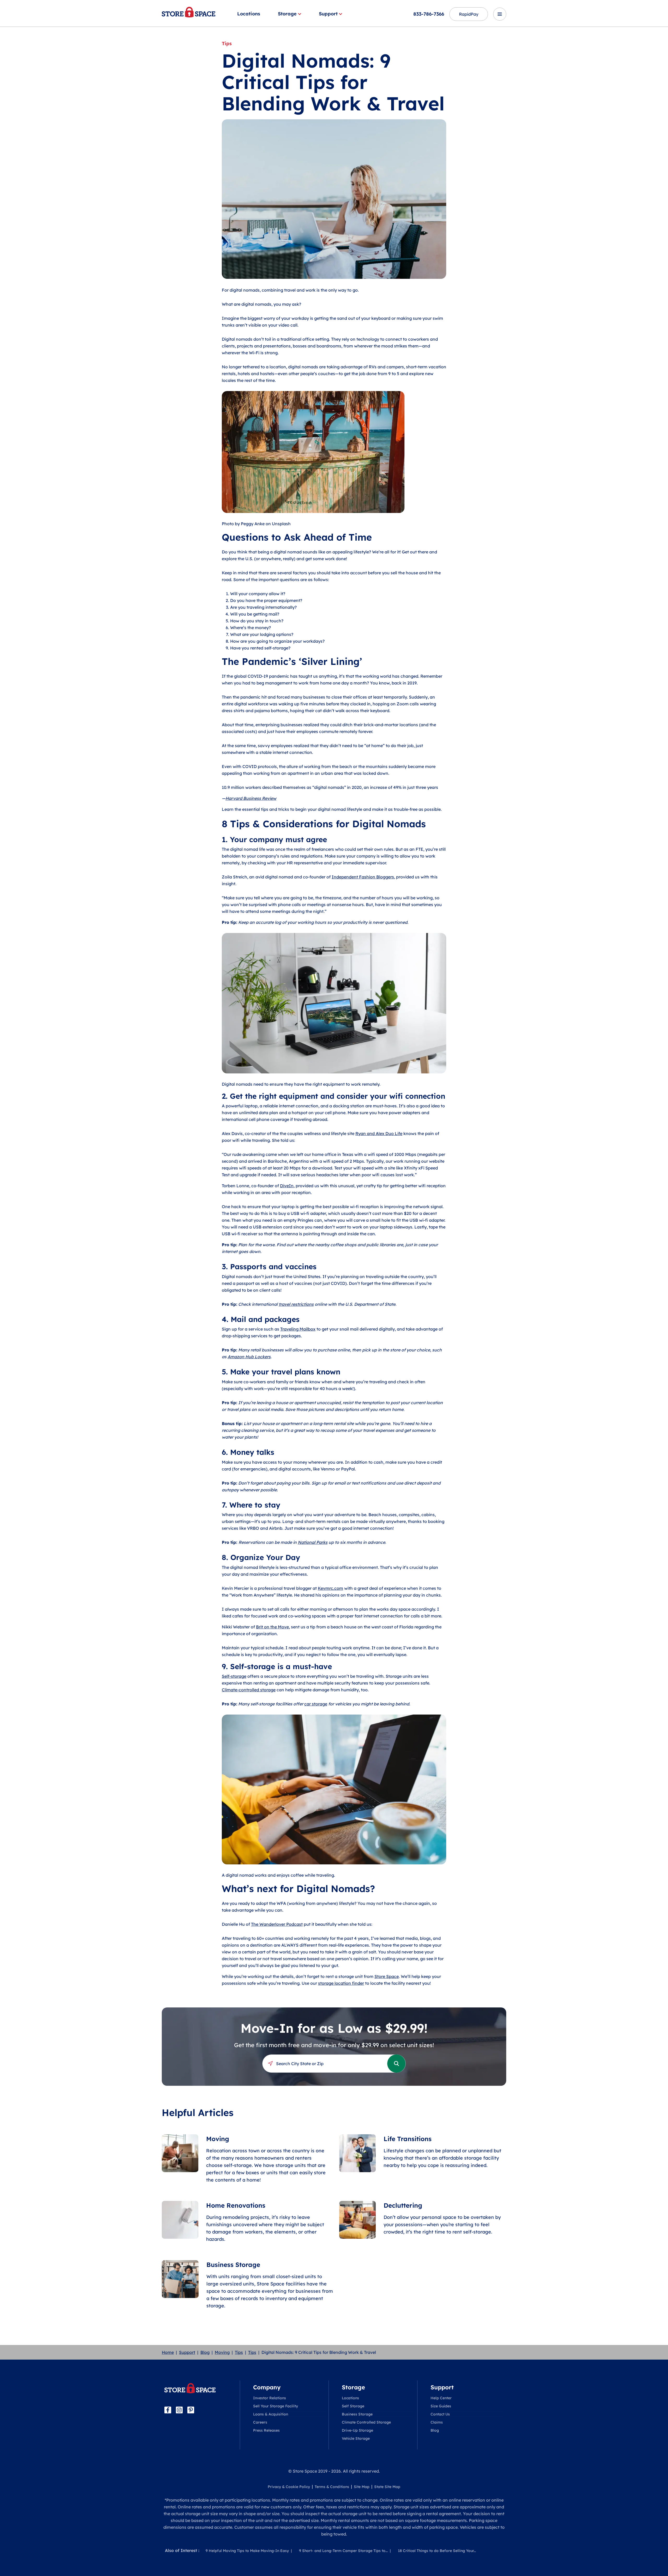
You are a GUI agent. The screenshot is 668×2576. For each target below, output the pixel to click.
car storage (316, 1704)
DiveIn (287, 1186)
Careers (260, 2422)
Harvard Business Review (251, 798)
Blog (205, 2352)
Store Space (387, 1976)
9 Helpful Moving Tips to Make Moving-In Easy (247, 2551)
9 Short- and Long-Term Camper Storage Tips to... (343, 2551)
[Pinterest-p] (191, 2410)
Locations (249, 14)
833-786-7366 (429, 14)
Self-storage (234, 1676)
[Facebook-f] (168, 2410)
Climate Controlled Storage (366, 2422)
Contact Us (440, 2414)
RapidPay (469, 14)
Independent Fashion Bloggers (363, 877)
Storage (287, 14)
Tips (239, 2352)
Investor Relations (270, 2398)
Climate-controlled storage (249, 1690)
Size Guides (441, 2406)
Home (168, 2352)
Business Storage (357, 2414)
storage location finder (341, 1983)
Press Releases (266, 2430)
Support (328, 14)
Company (267, 2387)
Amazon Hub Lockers (249, 1357)
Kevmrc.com (330, 1588)
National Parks (313, 1542)
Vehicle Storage (356, 2438)
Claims (437, 2422)
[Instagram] (179, 2410)
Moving (222, 2352)
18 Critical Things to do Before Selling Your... (437, 2551)
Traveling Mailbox (298, 1329)
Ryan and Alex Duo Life (379, 1133)
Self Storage (353, 2406)
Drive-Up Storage (357, 2430)
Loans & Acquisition (271, 2414)
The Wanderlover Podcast (277, 1924)
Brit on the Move (272, 1627)
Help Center (441, 2398)
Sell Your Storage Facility (276, 2406)
